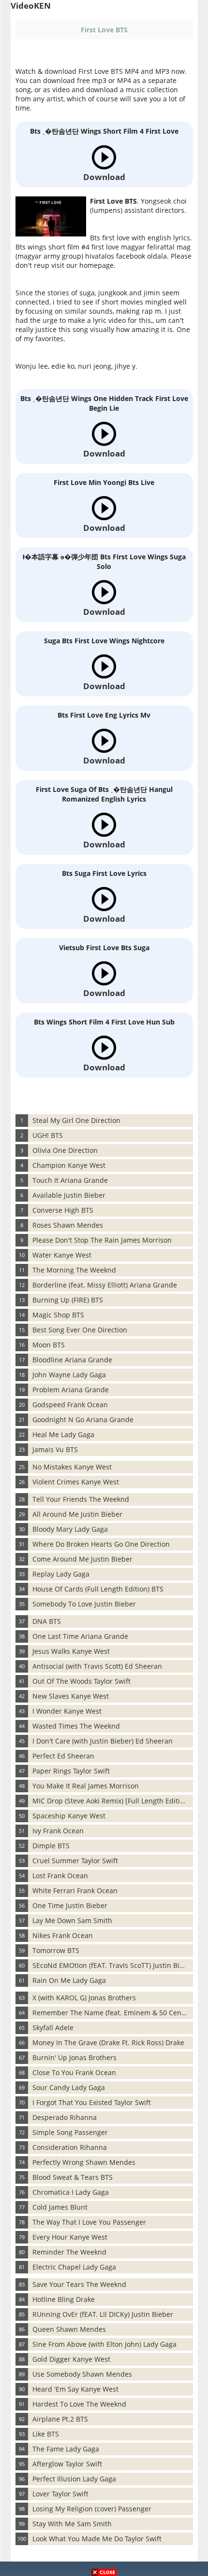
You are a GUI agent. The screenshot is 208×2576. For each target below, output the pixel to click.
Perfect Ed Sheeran (63, 1756)
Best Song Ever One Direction (80, 1330)
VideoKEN (31, 6)
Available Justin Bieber (69, 1195)
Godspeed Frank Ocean (70, 1405)
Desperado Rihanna (65, 2117)
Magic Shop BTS (58, 1315)
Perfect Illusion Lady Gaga (74, 2479)
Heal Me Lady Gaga (63, 1434)
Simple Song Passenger (70, 2132)
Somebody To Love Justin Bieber (84, 1604)
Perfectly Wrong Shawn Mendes (84, 2162)
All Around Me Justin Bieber (77, 1514)
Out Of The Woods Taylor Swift (82, 1681)
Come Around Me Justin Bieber (82, 1559)
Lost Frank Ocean (60, 1876)
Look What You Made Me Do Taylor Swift (97, 2539)
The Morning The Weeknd (74, 1270)
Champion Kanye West (69, 1165)
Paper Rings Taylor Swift (71, 1771)
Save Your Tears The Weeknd (79, 2284)
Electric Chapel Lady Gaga (74, 2267)
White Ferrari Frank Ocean (75, 1890)
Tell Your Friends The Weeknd (81, 1499)
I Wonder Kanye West (67, 1711)
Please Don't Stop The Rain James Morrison (102, 1240)
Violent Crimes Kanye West (76, 1482)
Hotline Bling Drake (64, 2299)
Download (104, 177)
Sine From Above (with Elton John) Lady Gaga (104, 2344)
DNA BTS (47, 1621)
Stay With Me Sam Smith (72, 2524)
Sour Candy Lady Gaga (69, 2087)
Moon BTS (49, 1345)
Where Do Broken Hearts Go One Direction (101, 1544)
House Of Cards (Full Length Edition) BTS (98, 1589)
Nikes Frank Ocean (63, 1935)
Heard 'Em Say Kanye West (75, 2389)
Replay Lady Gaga (61, 1574)
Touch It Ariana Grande (70, 1180)
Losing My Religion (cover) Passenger (92, 2509)
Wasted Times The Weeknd (76, 1726)
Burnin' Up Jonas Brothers (74, 2057)
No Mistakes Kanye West (72, 1467)
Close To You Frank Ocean (74, 2072)
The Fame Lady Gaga (66, 2449)
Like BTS (46, 2434)
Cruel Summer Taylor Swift (75, 1861)
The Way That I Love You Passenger (89, 2222)
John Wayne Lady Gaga (69, 1375)
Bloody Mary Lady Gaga (70, 1529)
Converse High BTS (63, 1210)
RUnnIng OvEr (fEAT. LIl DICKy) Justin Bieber (103, 2314)
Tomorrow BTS (56, 1950)
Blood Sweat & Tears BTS (73, 2177)
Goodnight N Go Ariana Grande (83, 1420)
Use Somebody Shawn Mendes (82, 2374)
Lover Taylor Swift (60, 2494)
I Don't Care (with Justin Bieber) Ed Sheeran (103, 1741)
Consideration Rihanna (70, 2147)
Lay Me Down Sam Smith (72, 1920)
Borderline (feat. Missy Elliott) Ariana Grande (105, 1285)
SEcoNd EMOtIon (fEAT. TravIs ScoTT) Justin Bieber (113, 1965)
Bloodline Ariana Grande (72, 1360)
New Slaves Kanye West (71, 1696)
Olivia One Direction (65, 1150)
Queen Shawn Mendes (69, 2329)
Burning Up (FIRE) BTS (68, 1300)
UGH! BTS (48, 1135)
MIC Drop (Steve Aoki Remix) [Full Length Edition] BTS (113, 1801)
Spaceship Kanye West (69, 1816)
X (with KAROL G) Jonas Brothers (84, 1998)
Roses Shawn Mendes (68, 1225)
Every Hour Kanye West (70, 2237)
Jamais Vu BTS (55, 1449)
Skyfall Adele (53, 2028)
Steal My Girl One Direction (76, 1120)
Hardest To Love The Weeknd (79, 2404)
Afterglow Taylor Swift (67, 2464)
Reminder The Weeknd (69, 2252)
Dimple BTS (51, 1846)
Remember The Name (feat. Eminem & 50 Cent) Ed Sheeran (113, 2013)
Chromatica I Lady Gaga (71, 2192)
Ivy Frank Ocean (58, 1831)
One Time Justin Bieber (70, 1905)
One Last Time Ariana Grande (80, 1636)
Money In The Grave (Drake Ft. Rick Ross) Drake (108, 2043)
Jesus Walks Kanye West (71, 1651)
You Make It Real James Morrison (86, 1786)
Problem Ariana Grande (71, 1390)
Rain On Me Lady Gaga (69, 1980)
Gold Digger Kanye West (71, 2359)
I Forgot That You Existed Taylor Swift (92, 2102)
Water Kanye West (62, 1255)
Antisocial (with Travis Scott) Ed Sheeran (97, 1666)
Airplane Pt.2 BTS (60, 2419)
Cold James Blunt (60, 2207)
